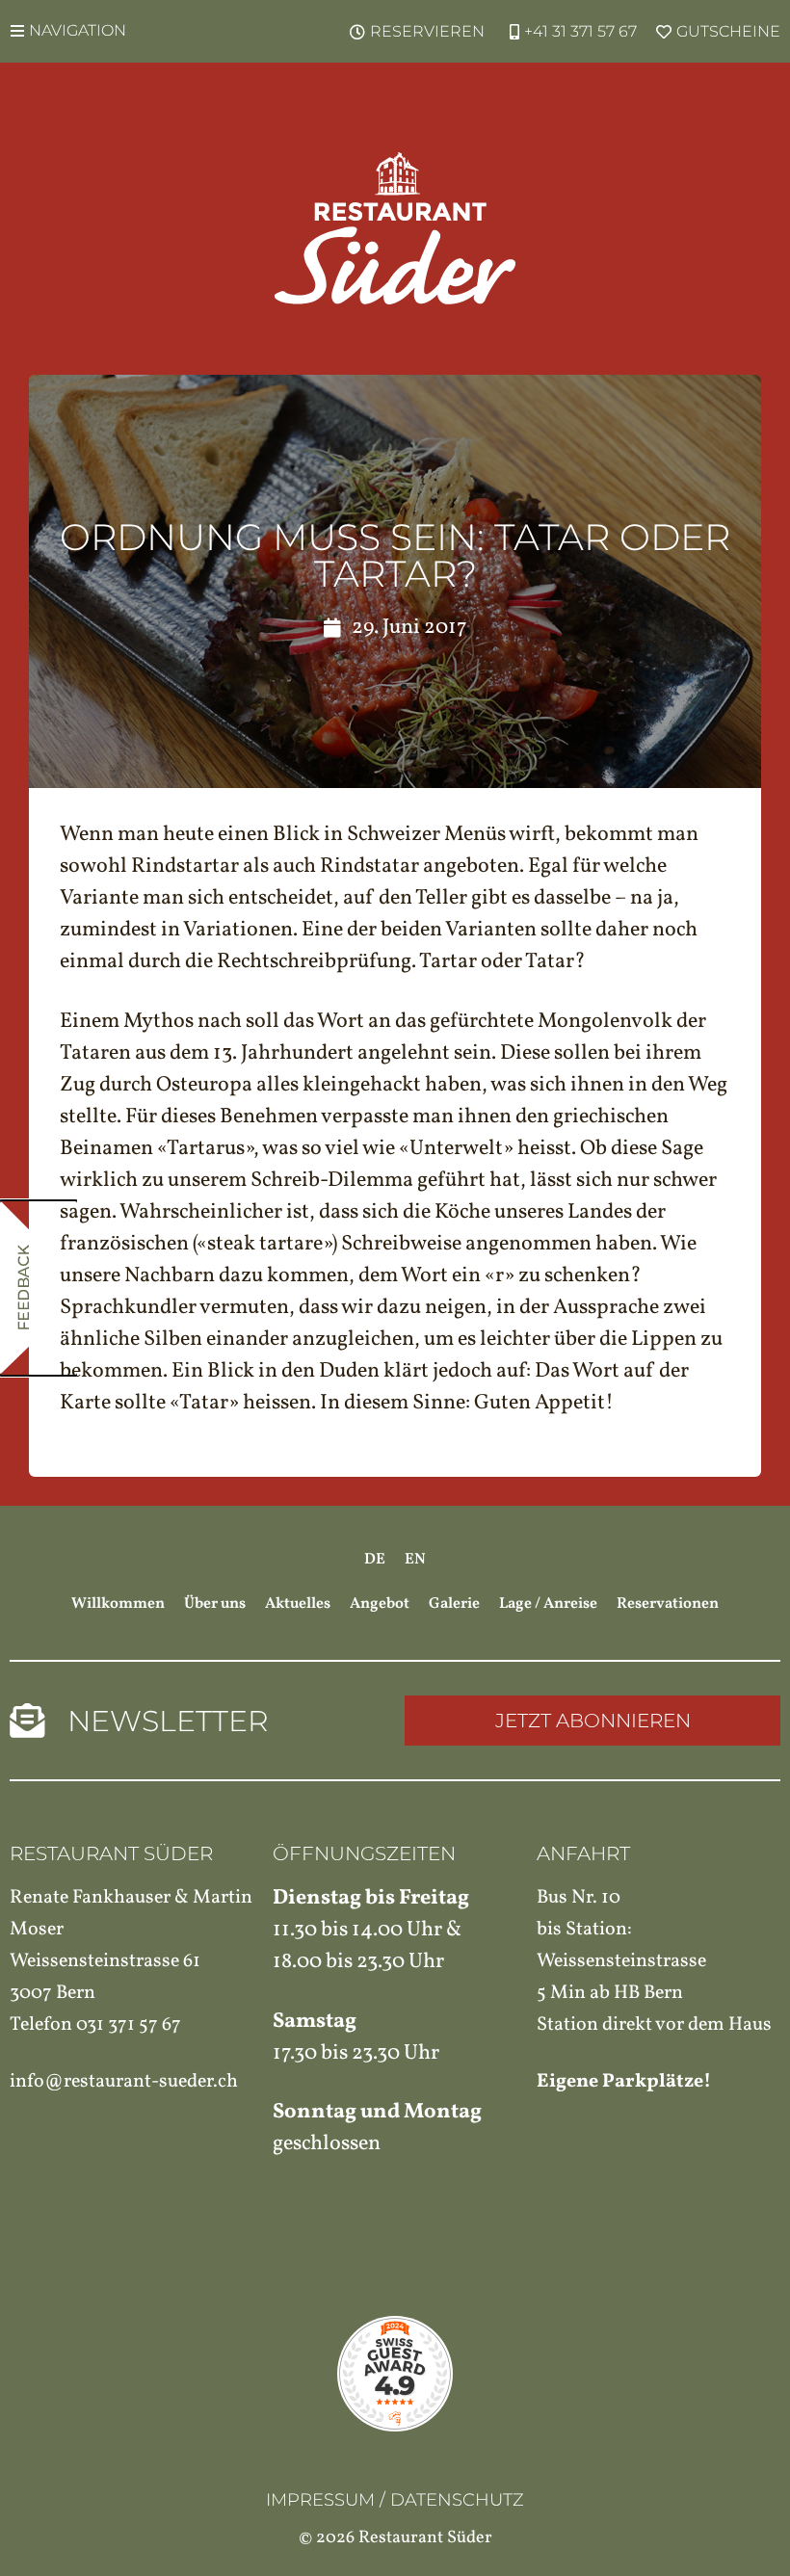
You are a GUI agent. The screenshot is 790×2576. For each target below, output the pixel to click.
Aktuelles (298, 1604)
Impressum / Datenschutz (395, 2500)
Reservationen (668, 1604)
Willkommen (118, 1604)
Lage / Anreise (548, 1604)
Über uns (215, 1604)
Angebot (380, 1604)
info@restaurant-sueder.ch (124, 2082)
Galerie (454, 1604)
